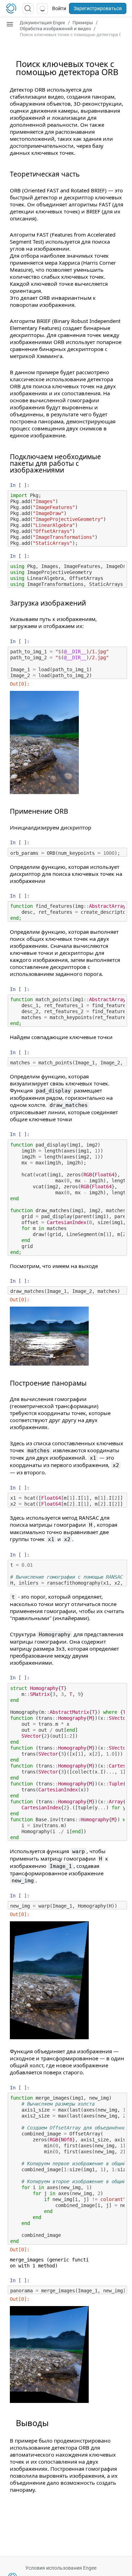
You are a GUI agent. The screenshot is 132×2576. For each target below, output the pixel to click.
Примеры (83, 23)
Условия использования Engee (61, 2568)
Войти (59, 8)
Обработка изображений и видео (55, 29)
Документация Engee (42, 23)
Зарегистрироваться (98, 8)
